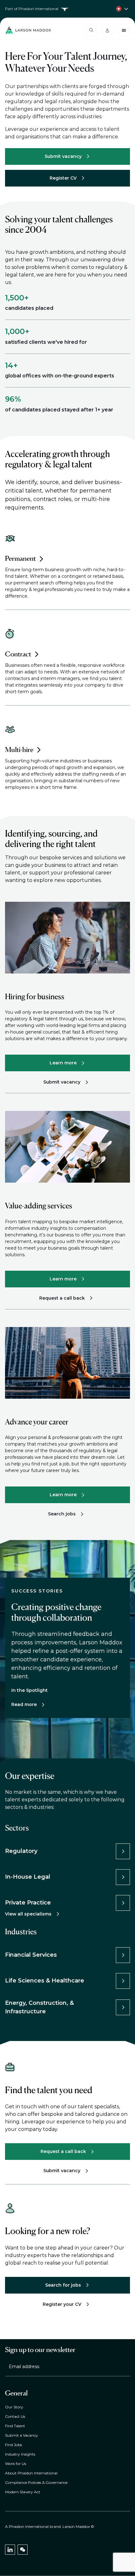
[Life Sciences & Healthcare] (123, 1981)
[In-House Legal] (123, 1877)
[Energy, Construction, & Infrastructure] (123, 2007)
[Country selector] (67, 9)
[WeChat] (23, 2550)
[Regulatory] (123, 1851)
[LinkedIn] (10, 2550)
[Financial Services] (123, 1955)
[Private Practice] (123, 1903)
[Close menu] (124, 30)
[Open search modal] (91, 30)
